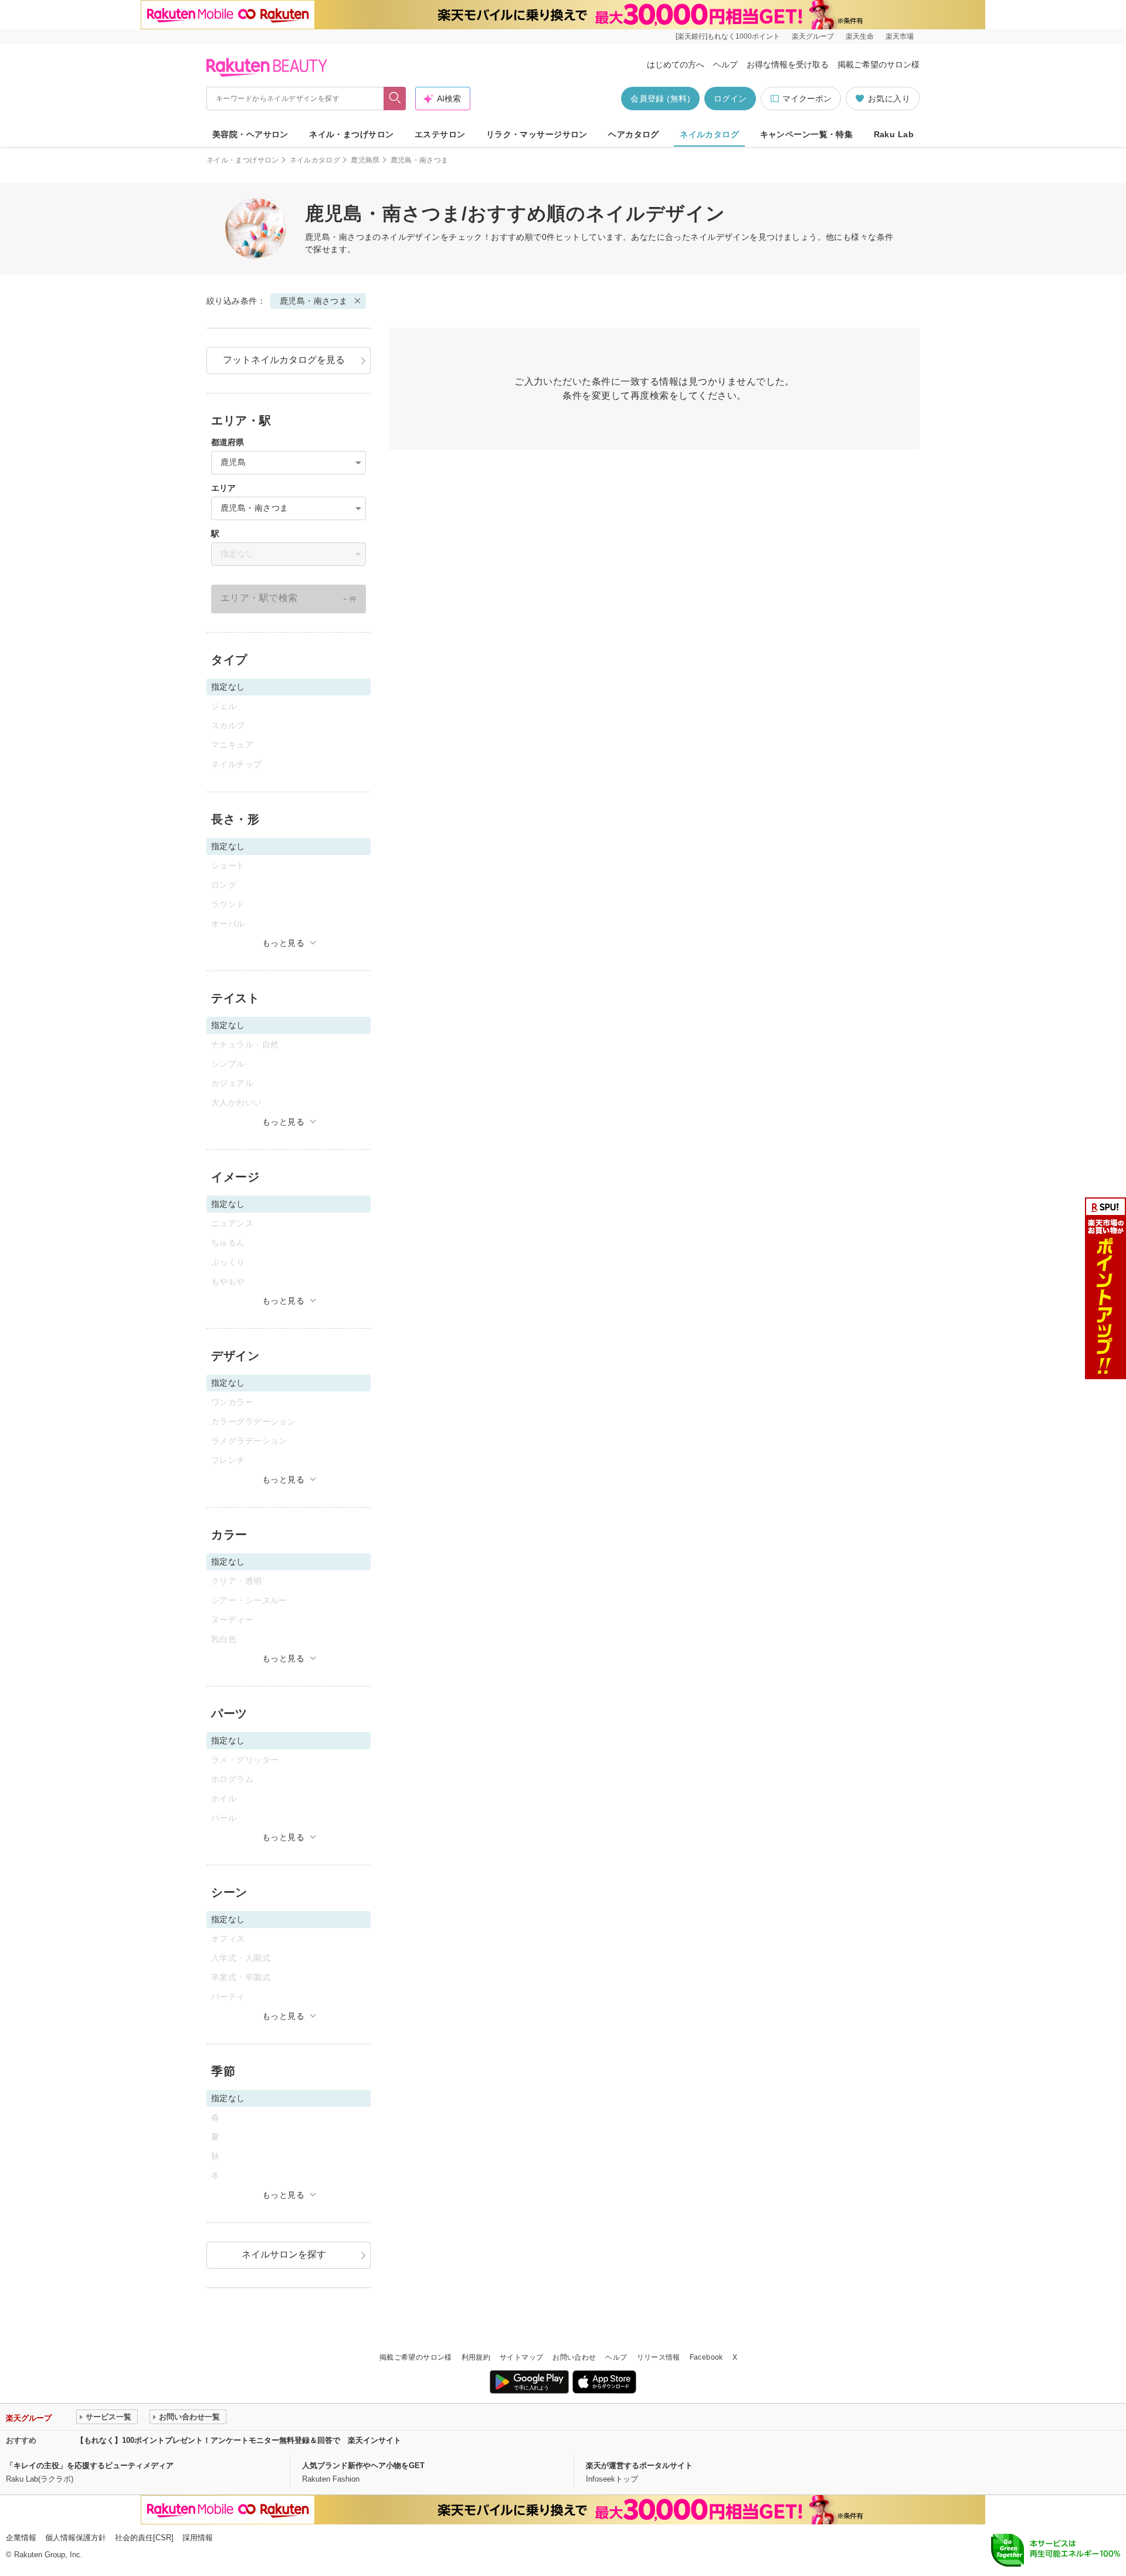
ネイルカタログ (709, 134)
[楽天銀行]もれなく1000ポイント (728, 36)
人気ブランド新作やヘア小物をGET (363, 2465)
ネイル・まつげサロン (351, 134)
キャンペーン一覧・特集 (807, 134)
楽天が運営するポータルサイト (639, 2465)
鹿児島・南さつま (313, 301)
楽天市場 (900, 36)
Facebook (706, 2357)
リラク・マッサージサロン (537, 134)
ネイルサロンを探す (284, 2254)
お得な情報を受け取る (788, 65)
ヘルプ (725, 65)
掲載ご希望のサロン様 (879, 65)
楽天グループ (813, 36)
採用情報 (198, 2538)
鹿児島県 (365, 160)
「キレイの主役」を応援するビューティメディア (90, 2465)
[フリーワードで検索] (395, 99)
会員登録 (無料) (660, 99)
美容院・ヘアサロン (250, 134)
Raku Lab (894, 134)
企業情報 (21, 2538)
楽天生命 (860, 36)
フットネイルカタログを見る (284, 360)
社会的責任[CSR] (144, 2538)
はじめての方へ (676, 65)
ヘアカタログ (634, 134)
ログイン (730, 99)
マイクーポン (807, 99)
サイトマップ (521, 2357)
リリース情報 (659, 2357)
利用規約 (476, 2357)
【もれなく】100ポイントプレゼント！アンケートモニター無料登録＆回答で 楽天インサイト (239, 2440)
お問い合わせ (574, 2357)
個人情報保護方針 (76, 2538)
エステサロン (440, 134)
